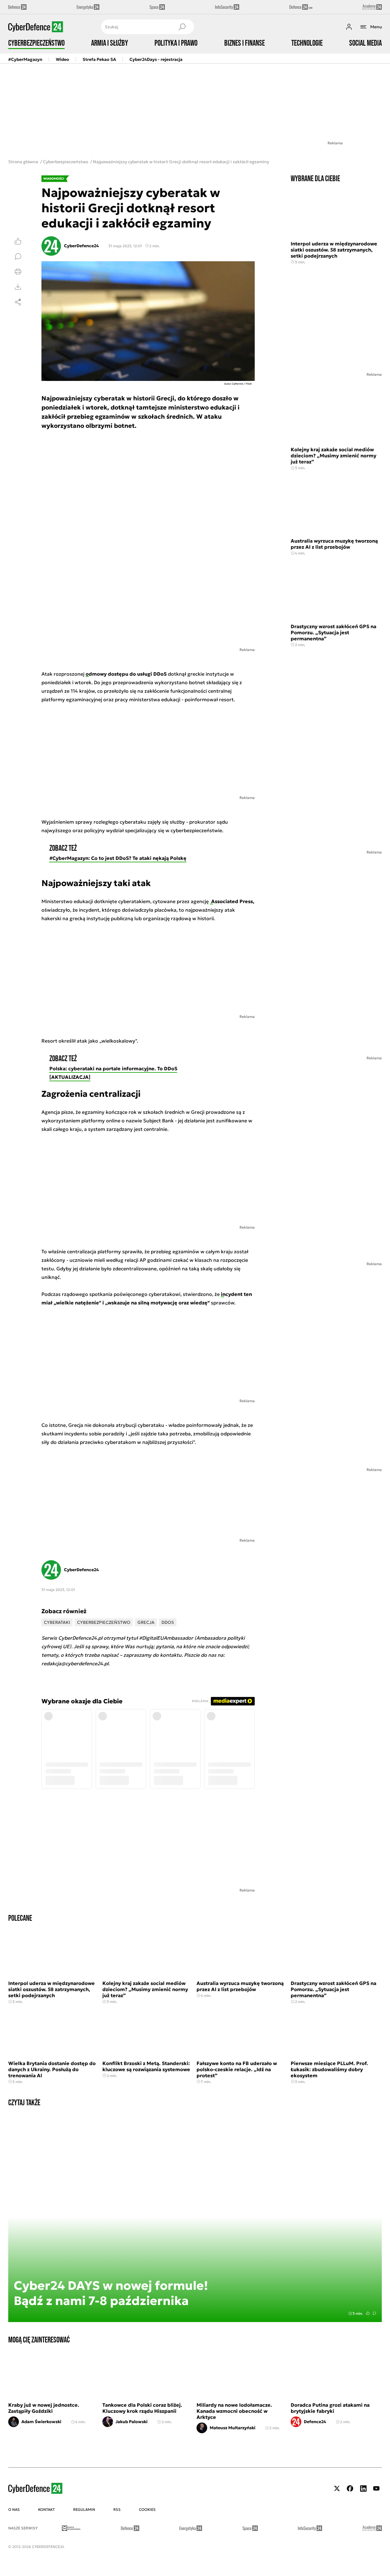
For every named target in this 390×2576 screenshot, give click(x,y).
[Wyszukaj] (182, 27)
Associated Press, (232, 901)
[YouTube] (376, 2488)
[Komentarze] (18, 256)
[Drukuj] (18, 272)
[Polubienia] (18, 241)
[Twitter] (337, 2488)
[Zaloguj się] (349, 27)
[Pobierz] (18, 287)
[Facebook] (350, 2488)
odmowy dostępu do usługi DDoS (127, 674)
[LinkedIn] (363, 2488)
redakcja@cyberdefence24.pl (75, 1663)
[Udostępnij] (18, 302)
